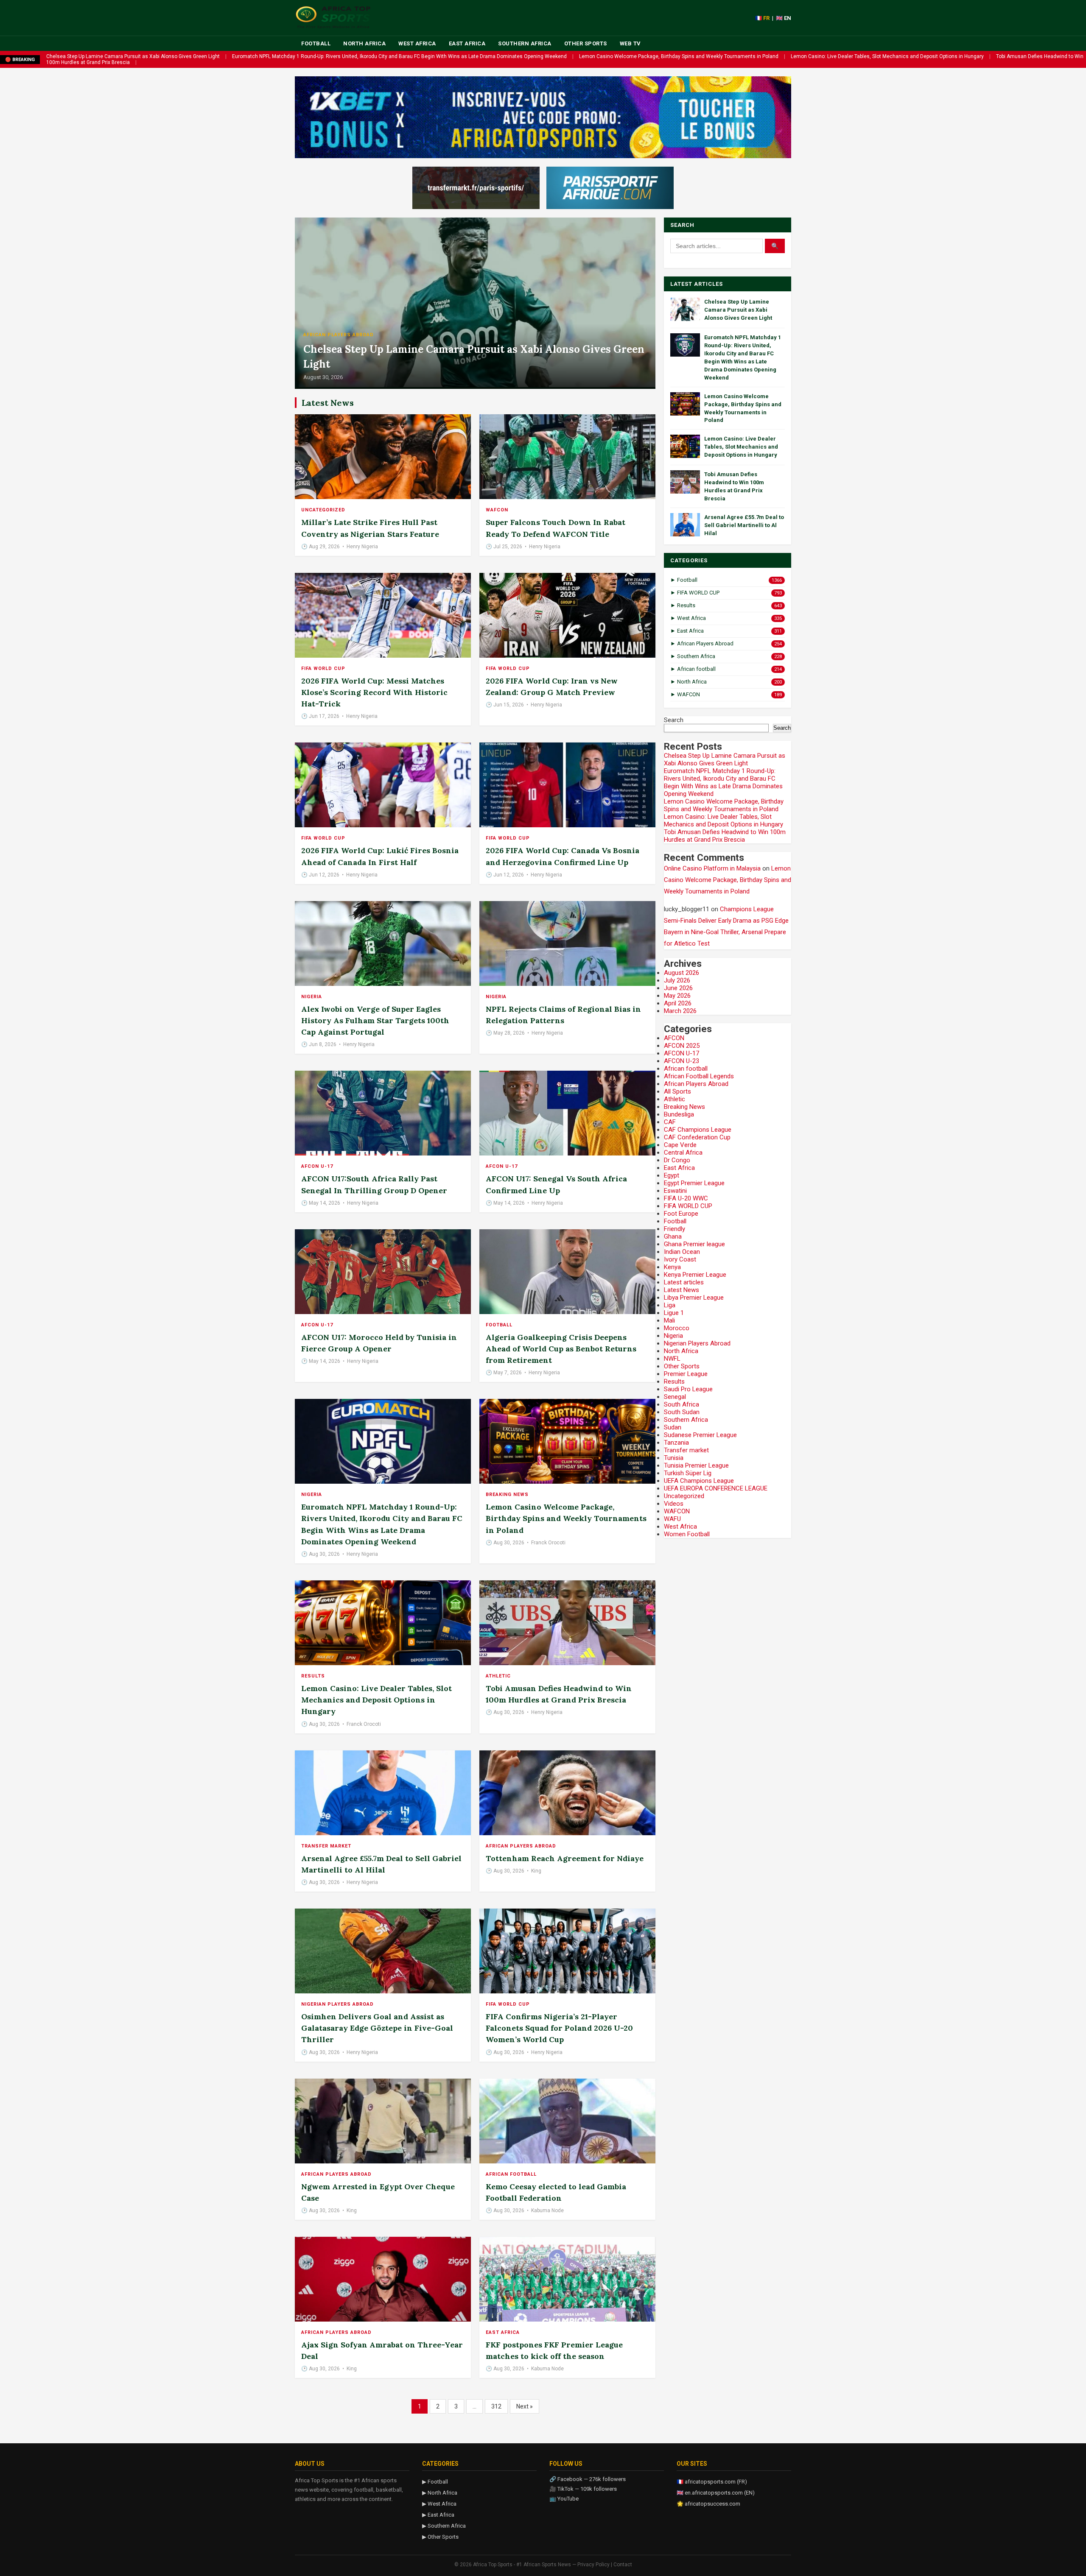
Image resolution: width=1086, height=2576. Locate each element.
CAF (670, 1122)
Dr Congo (677, 1160)
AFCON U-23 (682, 1061)
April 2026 (678, 1003)
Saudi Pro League (688, 1389)
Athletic (498, 1676)
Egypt (672, 1175)
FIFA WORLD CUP (323, 668)
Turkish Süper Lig (688, 1473)
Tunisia (674, 1458)
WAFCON (497, 510)
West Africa (417, 43)
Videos (674, 1504)
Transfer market (326, 1846)
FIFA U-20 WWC (686, 1198)
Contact (623, 2565)
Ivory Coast (680, 1259)
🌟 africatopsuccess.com (708, 2504)
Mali (669, 1320)
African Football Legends (699, 1076)
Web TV (630, 43)
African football (511, 2174)
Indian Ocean (682, 1252)
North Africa (364, 43)
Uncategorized (323, 510)
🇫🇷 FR (762, 18)
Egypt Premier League (694, 1183)
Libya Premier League (694, 1298)
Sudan (673, 1427)
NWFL (672, 1359)
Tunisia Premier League (696, 1465)
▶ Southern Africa (444, 2526)
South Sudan (682, 1412)
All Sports (677, 1091)
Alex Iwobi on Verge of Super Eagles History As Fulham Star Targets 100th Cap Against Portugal (375, 1020)
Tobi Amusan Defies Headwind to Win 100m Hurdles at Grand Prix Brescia (725, 836)
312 (496, 2406)
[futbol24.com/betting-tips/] (610, 188)
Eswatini (675, 1191)
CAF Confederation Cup (697, 1137)
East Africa (467, 43)
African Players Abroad (339, 335)
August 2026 (682, 973)
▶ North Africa (440, 2493)
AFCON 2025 (682, 1046)
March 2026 (680, 1011)
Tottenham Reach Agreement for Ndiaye (565, 1858)
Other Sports (586, 43)
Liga (670, 1305)
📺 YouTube (564, 2499)
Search (674, 720)
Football (316, 43)
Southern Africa (525, 43)
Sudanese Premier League (700, 1435)
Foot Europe (681, 1214)
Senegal (675, 1397)
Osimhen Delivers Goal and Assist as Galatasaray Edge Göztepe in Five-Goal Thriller (377, 2028)
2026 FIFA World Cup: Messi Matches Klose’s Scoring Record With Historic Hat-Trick (374, 692)
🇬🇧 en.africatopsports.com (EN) (716, 2493)
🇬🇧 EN (784, 18)
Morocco (677, 1328)
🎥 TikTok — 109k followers (583, 2489)
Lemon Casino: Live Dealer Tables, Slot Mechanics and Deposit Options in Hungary (887, 56)
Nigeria (312, 997)
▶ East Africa (438, 2515)
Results (313, 1676)
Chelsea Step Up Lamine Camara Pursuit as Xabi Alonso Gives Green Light (133, 56)
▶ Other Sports (440, 2537)
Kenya (672, 1267)
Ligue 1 (674, 1313)
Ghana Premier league (694, 1244)
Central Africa (683, 1153)
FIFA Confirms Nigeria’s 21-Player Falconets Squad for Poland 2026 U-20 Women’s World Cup (559, 2028)
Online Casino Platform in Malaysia (712, 868)
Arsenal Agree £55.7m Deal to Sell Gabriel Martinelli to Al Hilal (744, 525)
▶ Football (435, 2482)
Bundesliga (679, 1114)
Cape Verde (680, 1145)
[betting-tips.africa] (476, 188)
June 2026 (678, 988)
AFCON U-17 (317, 1166)
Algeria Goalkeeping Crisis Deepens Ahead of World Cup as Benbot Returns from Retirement (561, 1349)
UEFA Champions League (699, 1481)
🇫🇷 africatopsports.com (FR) (712, 2482)
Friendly (675, 1229)
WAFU (672, 1519)
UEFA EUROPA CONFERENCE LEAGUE (716, 1488)
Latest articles (684, 1282)
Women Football (687, 1534)
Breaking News (507, 1495)
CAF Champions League (698, 1130)
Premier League (686, 1374)
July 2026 (677, 980)
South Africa (682, 1404)
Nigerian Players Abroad (337, 2004)
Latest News (682, 1290)
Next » (525, 2406)
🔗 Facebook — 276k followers (588, 2479)
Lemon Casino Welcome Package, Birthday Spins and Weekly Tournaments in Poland (679, 56)
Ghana (673, 1236)
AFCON (674, 1038)
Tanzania (676, 1443)
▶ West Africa (439, 2504)
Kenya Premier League (695, 1275)
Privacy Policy (593, 2565)
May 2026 (677, 996)
